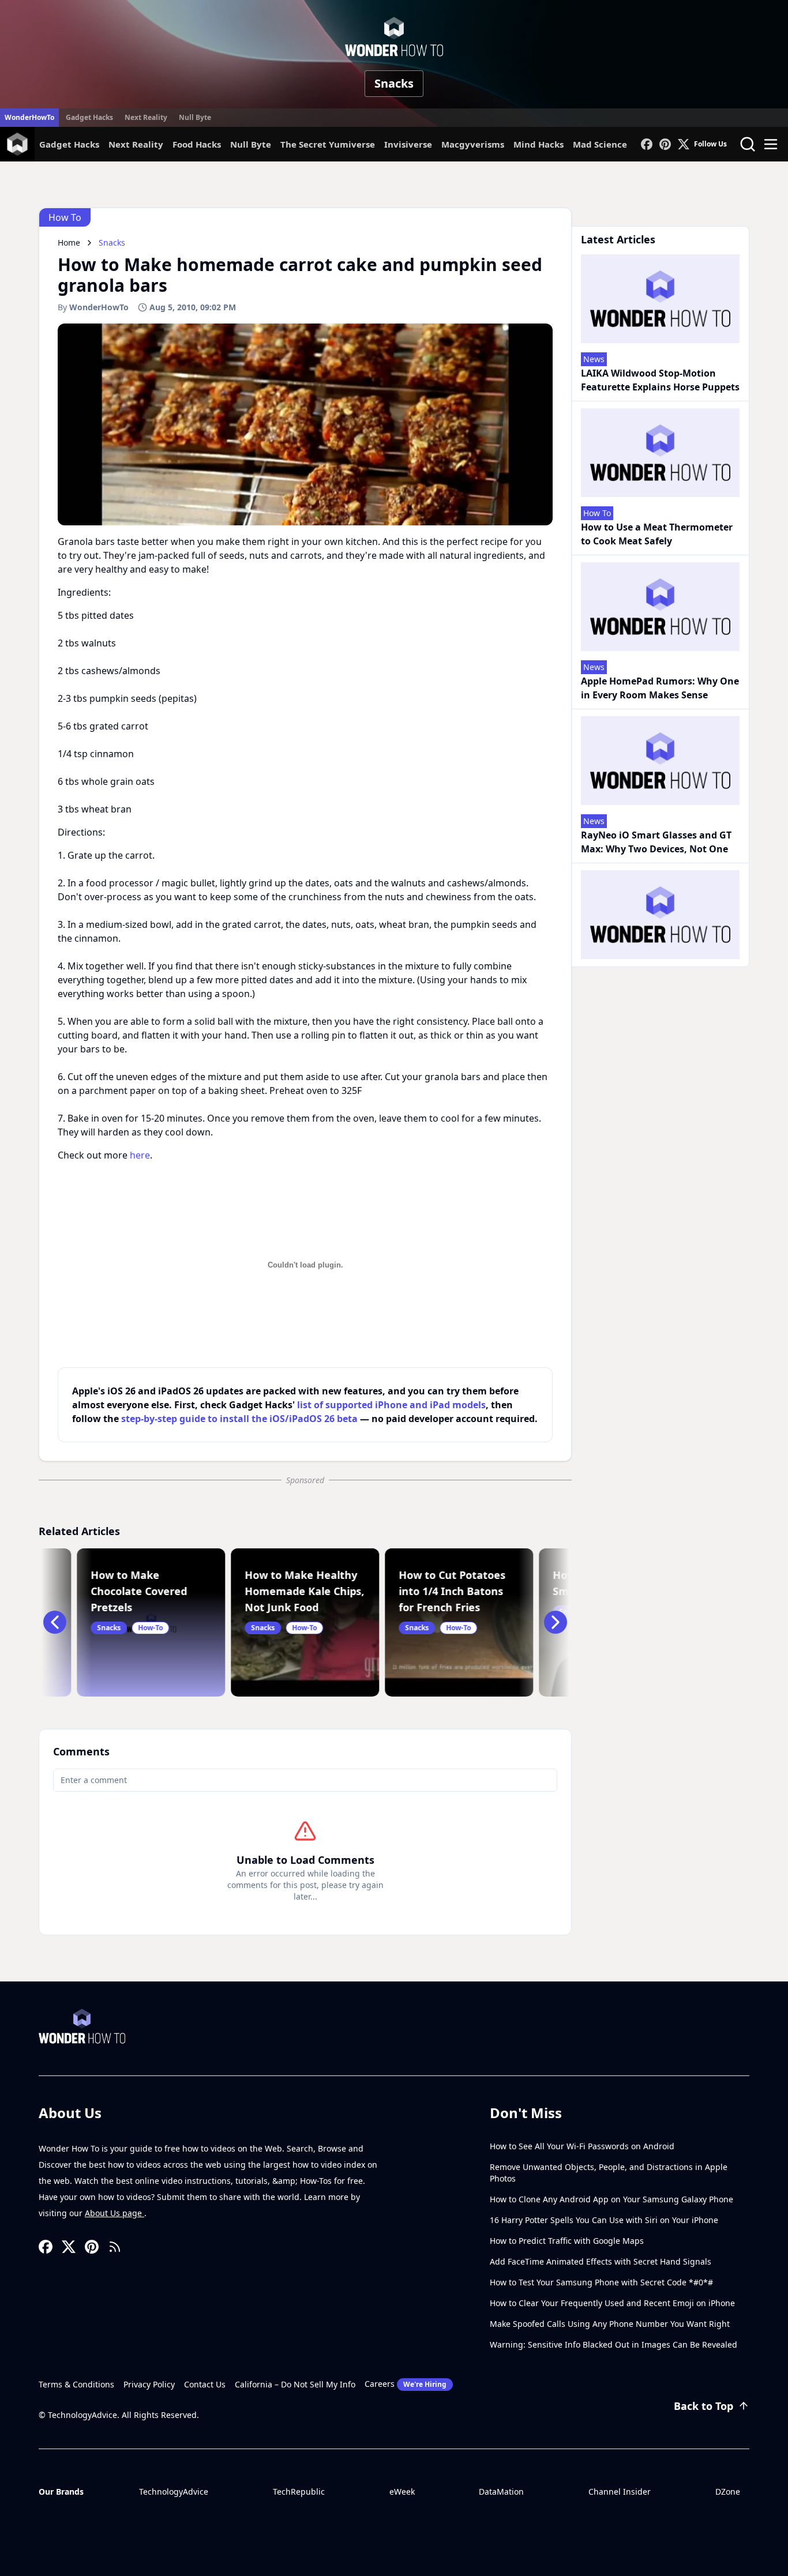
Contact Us (205, 2384)
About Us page (115, 2213)
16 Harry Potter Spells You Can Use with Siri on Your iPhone (604, 2220)
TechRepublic (299, 2492)
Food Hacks (197, 144)
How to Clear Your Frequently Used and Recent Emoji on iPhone (612, 2303)
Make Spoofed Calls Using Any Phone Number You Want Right (610, 2324)
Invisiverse (408, 144)
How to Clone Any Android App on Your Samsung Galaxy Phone (611, 2199)
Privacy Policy (149, 2384)
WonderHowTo (29, 117)
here (140, 1155)
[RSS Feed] (115, 2247)
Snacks (394, 83)
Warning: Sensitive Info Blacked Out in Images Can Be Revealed (613, 2344)
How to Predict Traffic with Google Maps (567, 2241)
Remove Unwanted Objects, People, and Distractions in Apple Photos (609, 2173)
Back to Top (703, 2406)
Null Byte (195, 117)
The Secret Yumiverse (328, 144)
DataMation (501, 2492)
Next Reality (146, 117)
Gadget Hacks (89, 117)
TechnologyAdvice (174, 2492)
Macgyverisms (473, 144)
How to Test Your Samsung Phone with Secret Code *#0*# (601, 2282)
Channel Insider (620, 2492)
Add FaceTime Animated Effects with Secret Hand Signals (601, 2261)
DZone (728, 2492)
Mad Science (600, 144)
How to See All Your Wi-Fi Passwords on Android (582, 2146)
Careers (406, 2384)
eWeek (402, 2492)
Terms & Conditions (76, 2384)
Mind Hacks (539, 144)
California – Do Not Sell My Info (295, 2384)
